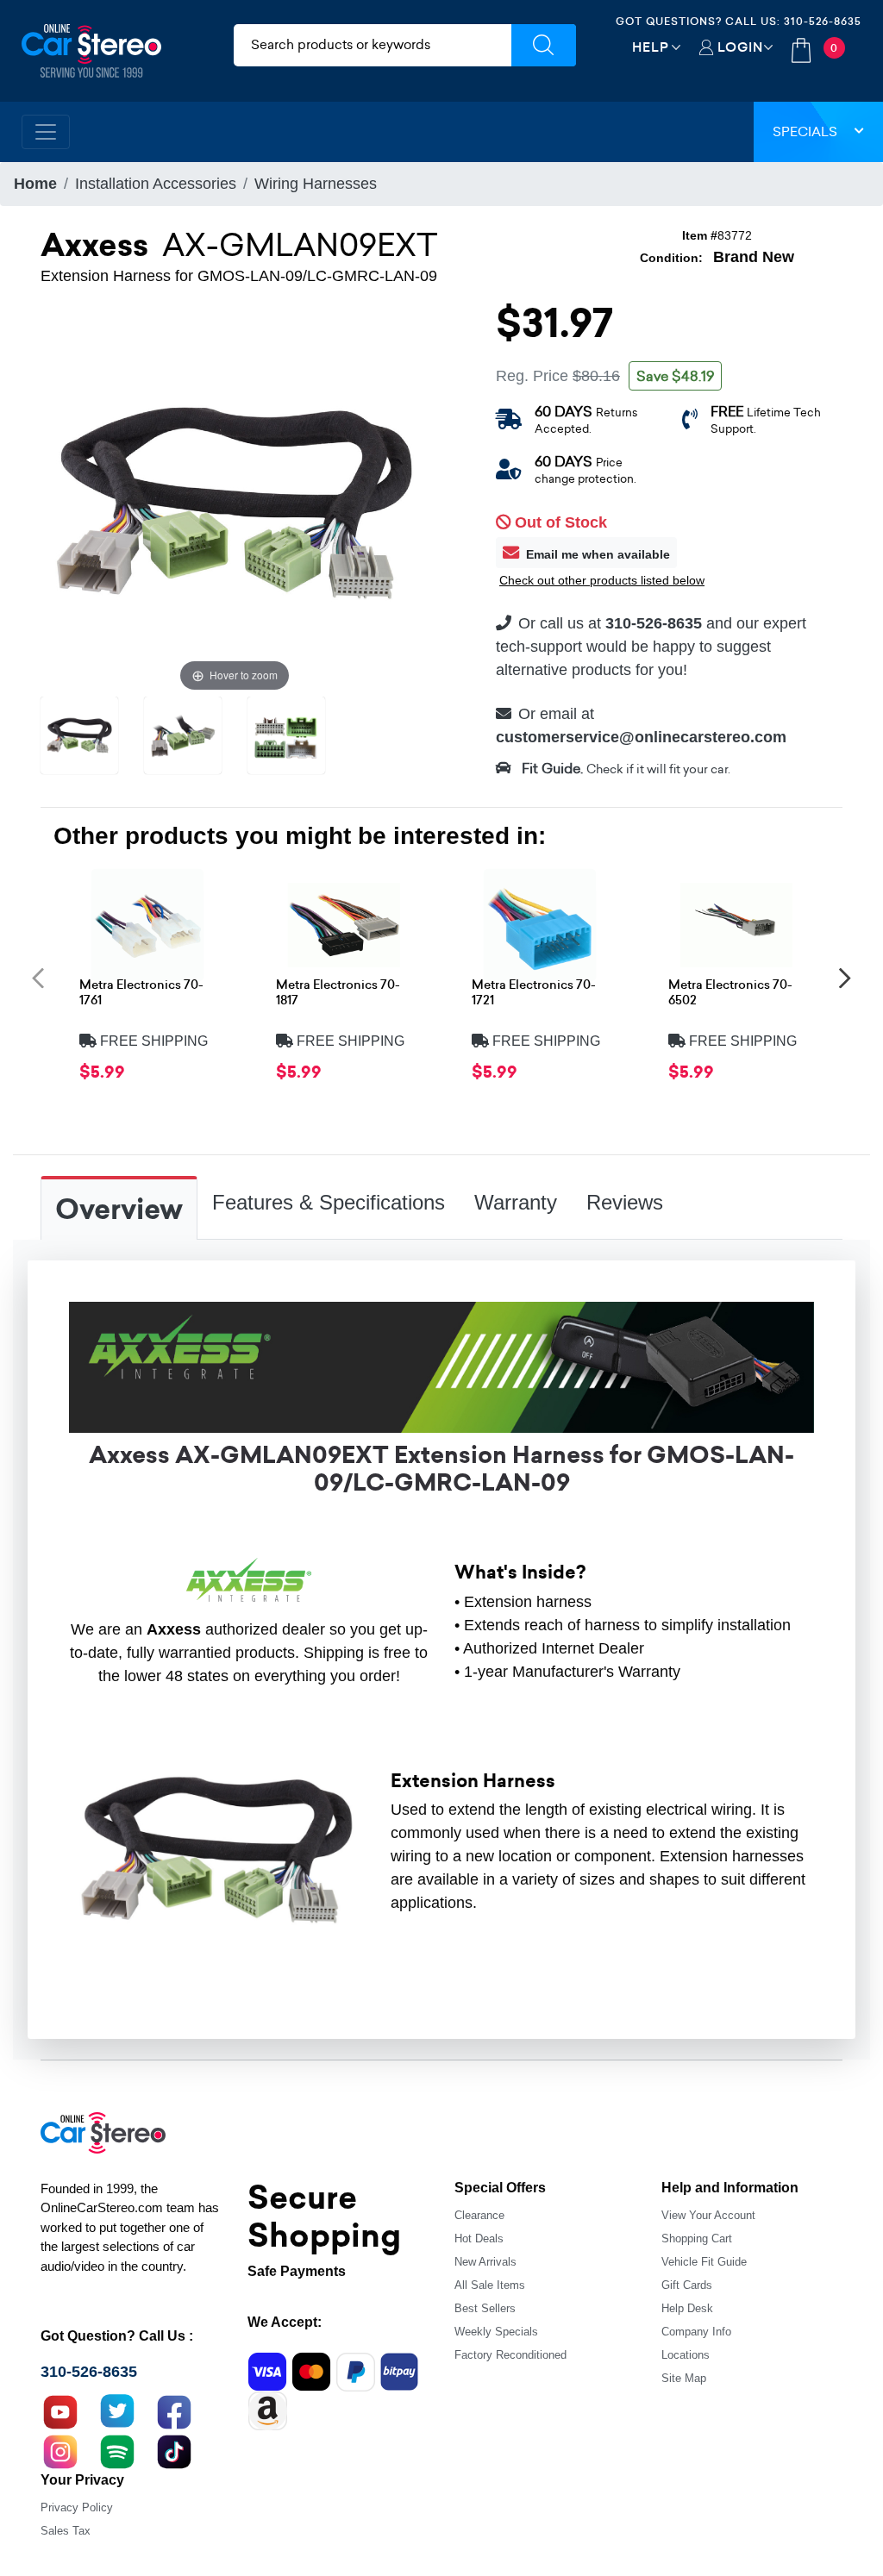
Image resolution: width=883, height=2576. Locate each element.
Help (651, 47)
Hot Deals (479, 2238)
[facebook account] (174, 2410)
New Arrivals (485, 2262)
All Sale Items (490, 2285)
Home (35, 184)
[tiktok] (174, 2449)
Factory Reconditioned (510, 2355)
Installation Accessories (156, 184)
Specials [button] (805, 131)
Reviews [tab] (625, 1202)
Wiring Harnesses (316, 184)
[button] (38, 977)
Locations (686, 2355)
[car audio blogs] (117, 2449)
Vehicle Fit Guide (704, 2262)
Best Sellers (485, 2308)
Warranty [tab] (516, 1202)
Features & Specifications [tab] (329, 1202)
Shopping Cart (697, 2238)
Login (740, 47)
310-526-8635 (823, 21)
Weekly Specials (496, 2332)
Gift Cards (687, 2285)
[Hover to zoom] (235, 501)
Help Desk (687, 2308)
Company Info (696, 2332)
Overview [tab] (119, 1210)
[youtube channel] (60, 2410)
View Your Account (708, 2215)
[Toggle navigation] (46, 132)
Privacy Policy (77, 2507)
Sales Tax (66, 2531)
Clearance (479, 2215)
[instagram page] (60, 2449)
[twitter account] (117, 2410)
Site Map (684, 2378)
